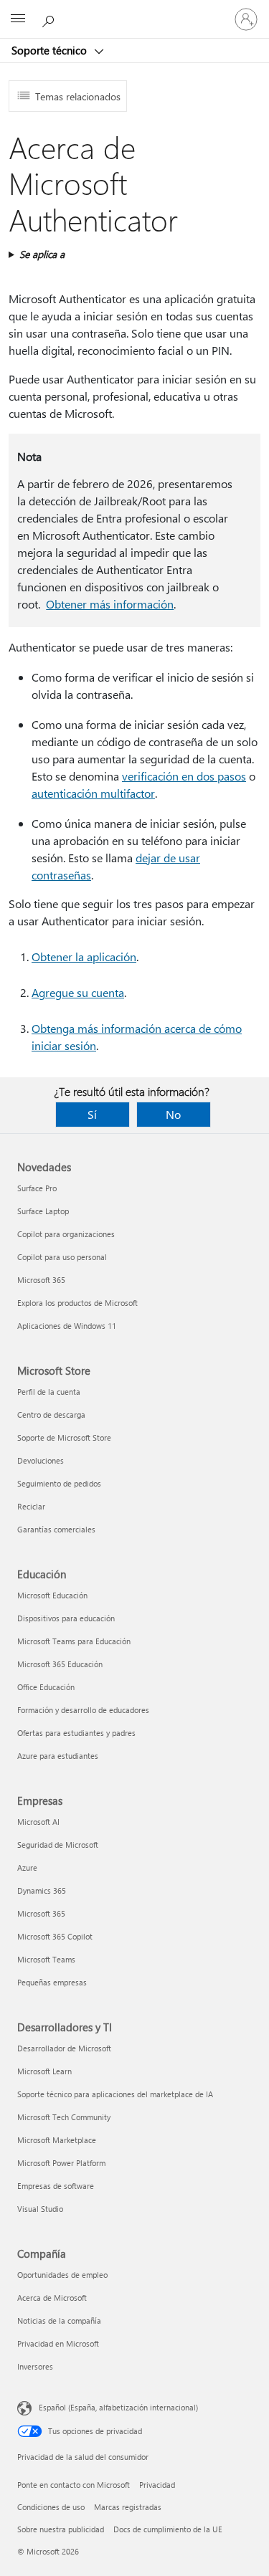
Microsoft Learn (44, 2071)
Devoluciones (41, 1460)
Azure (27, 1867)
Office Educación (46, 1687)
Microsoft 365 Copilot (55, 1936)
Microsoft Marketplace (57, 2140)
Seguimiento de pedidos (59, 1483)
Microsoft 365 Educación (60, 1664)
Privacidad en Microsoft (58, 2343)
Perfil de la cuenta (49, 1392)
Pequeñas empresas (52, 1982)
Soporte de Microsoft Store (64, 1437)
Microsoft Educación (52, 1595)
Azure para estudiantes (58, 1756)
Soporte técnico (51, 50)
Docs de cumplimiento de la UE (168, 2529)
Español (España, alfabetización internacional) (118, 2407)
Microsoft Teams (46, 1959)
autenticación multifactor (93, 793)
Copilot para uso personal (62, 1257)
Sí (92, 1114)
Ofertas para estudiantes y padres (76, 1733)
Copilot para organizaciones (66, 1234)
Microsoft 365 (41, 1280)
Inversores (35, 2366)
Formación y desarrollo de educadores (83, 1710)
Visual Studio (40, 2209)
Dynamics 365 (42, 1890)
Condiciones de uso (51, 2507)
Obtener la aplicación (84, 957)
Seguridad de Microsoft (58, 1845)
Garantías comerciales (56, 1529)
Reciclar (31, 1506)
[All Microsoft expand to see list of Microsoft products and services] (18, 19)
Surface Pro (37, 1188)
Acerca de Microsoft (52, 2298)
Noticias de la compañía (59, 2320)
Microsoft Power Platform (61, 2163)
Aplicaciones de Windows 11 (67, 1326)
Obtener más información (110, 604)
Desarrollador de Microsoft (64, 2048)
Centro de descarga (51, 1415)
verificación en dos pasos (184, 776)
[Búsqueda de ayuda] (50, 19)
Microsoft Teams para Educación (74, 1641)
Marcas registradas (128, 2507)
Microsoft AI (38, 1822)
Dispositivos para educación (66, 1618)
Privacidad (157, 2485)
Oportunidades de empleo (62, 2275)
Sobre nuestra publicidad (61, 2529)
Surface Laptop (43, 1211)
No (173, 1114)
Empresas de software (56, 2186)
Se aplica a (42, 254)
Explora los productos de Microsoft (77, 1303)
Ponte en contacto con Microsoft (74, 2485)
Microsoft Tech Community (64, 2117)
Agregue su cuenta (78, 992)
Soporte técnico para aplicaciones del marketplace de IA (115, 2094)
